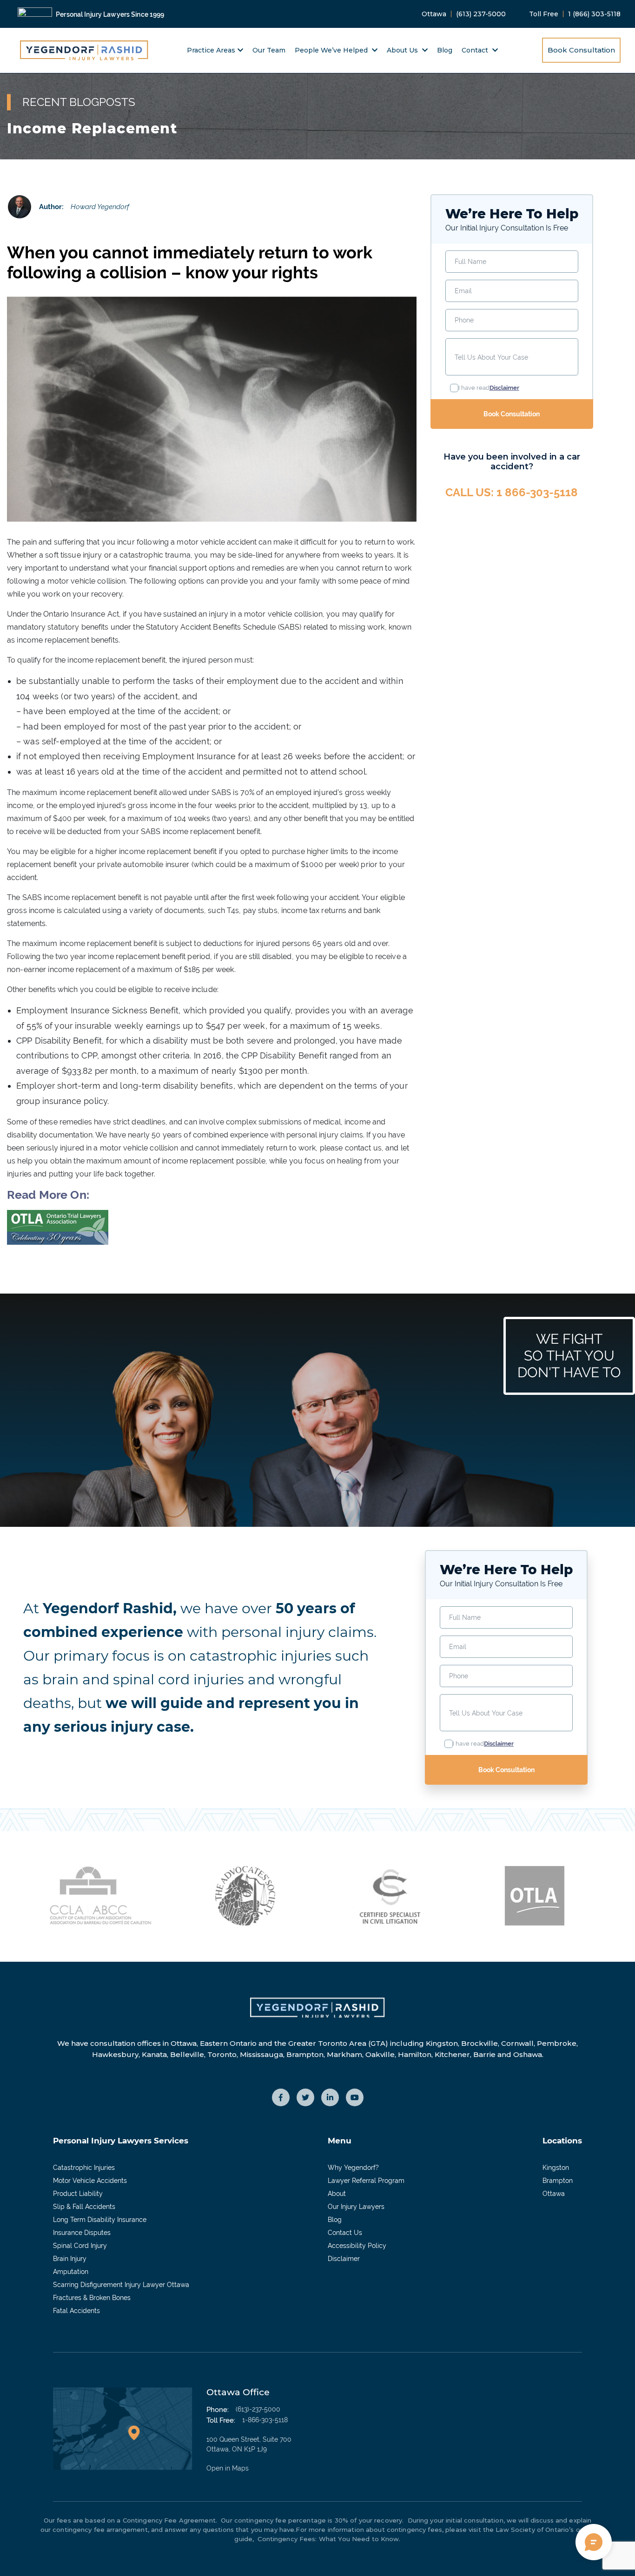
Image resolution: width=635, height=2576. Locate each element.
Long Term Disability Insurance (100, 2220)
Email (463, 291)
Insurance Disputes (82, 2233)
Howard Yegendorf (100, 207)
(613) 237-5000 (481, 14)
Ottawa (554, 2194)
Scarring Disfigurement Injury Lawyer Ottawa (121, 2285)
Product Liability (78, 2194)
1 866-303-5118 (537, 492)
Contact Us (345, 2233)
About (337, 2194)
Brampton (558, 2181)
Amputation (71, 2272)
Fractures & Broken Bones (92, 2298)
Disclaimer (344, 2259)
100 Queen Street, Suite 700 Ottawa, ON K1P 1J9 (249, 2454)
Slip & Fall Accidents (84, 2207)
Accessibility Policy (357, 2246)
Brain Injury (70, 2259)
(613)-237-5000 (258, 2409)
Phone (464, 320)
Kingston (556, 2168)
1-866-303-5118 (265, 2420)
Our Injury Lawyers (356, 2207)
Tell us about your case (491, 357)
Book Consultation (581, 50)
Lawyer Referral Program (366, 2181)
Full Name (470, 262)
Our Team (269, 50)
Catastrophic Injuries (84, 2168)
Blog (445, 50)
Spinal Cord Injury (80, 2246)
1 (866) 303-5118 (594, 14)
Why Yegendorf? (353, 2168)
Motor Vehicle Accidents (90, 2181)
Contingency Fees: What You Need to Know (327, 2539)
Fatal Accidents (76, 2311)
